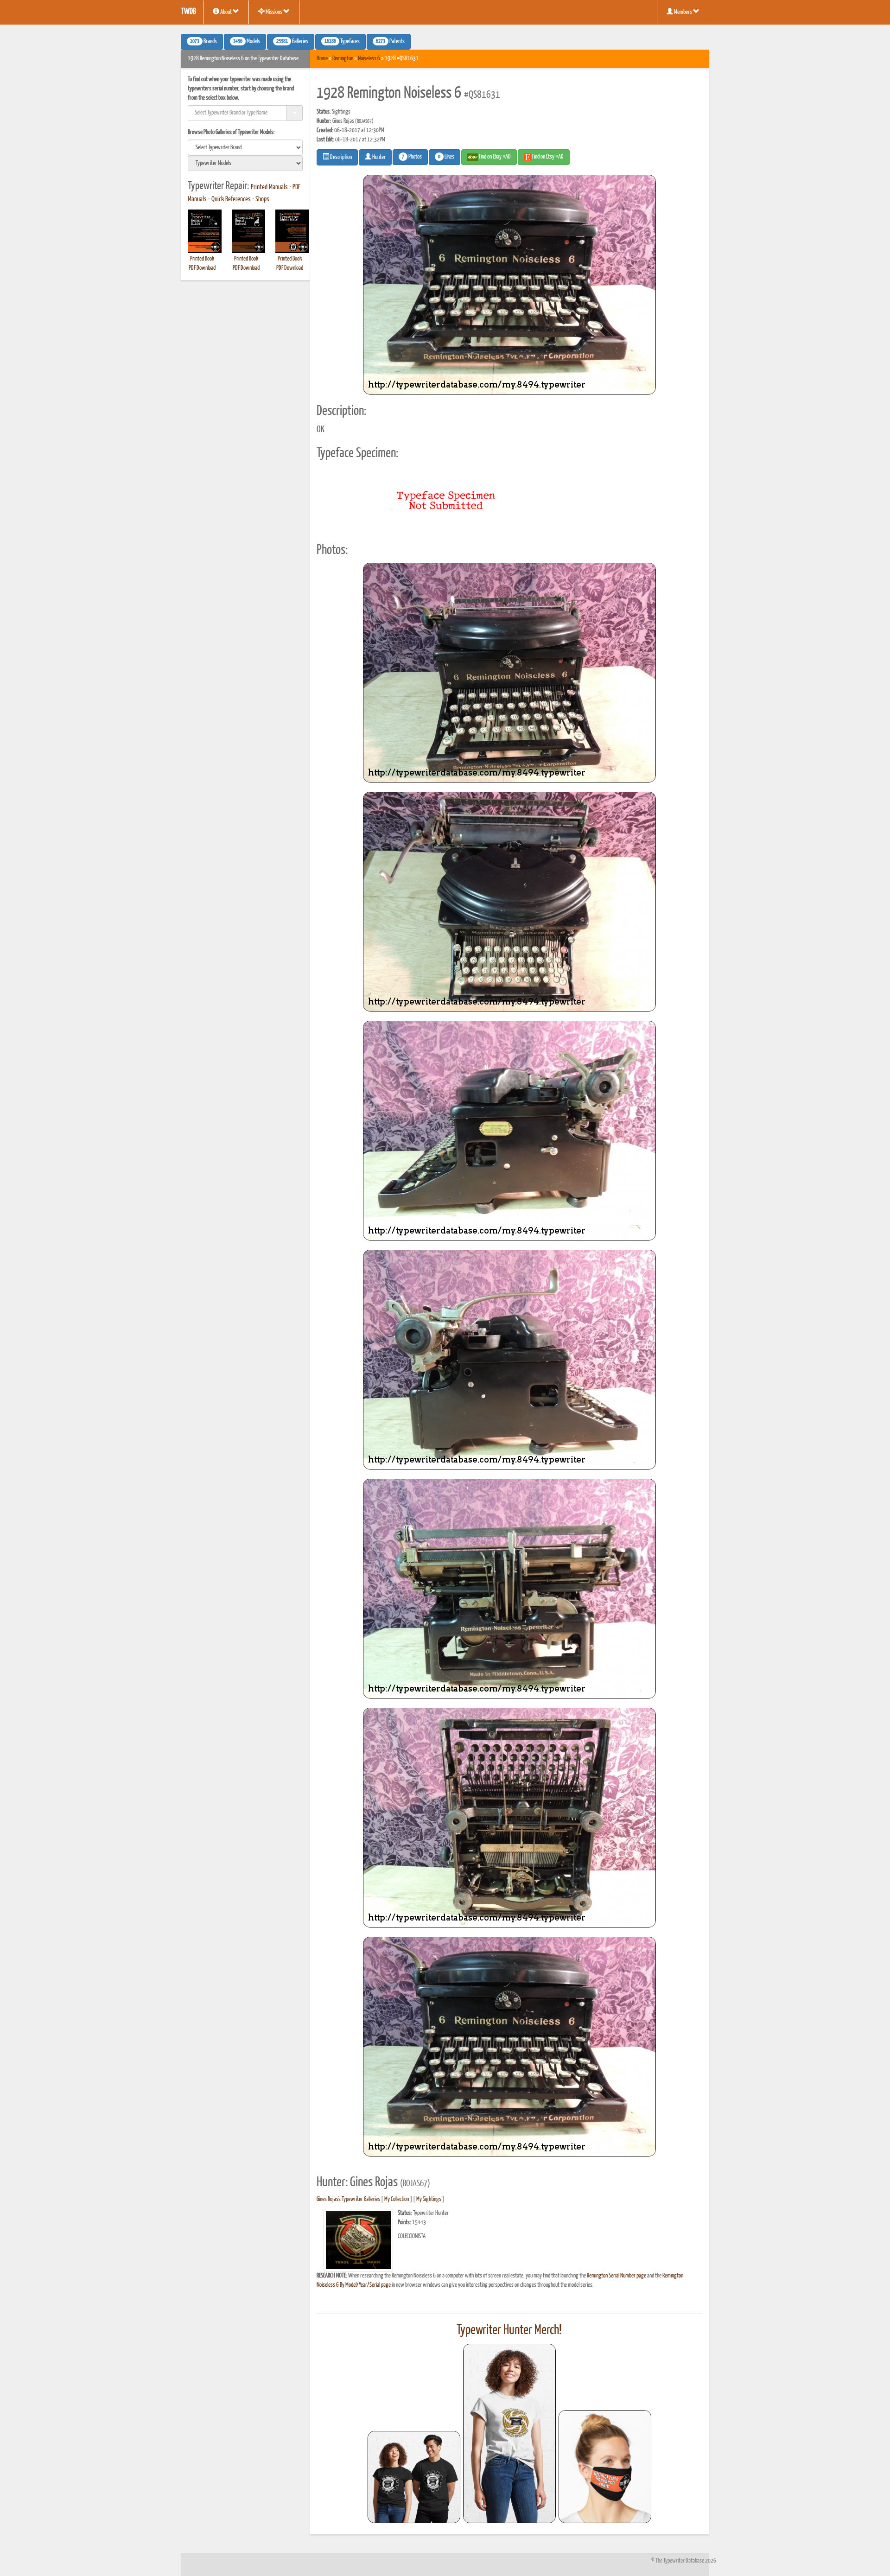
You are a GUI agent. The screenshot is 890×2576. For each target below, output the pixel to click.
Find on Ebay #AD (494, 157)
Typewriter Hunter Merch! (509, 2330)
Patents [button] (390, 42)
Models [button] (247, 42)
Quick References (231, 199)
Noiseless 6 (369, 59)
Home (322, 59)
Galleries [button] (292, 42)
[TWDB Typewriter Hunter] (414, 2477)
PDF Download (202, 268)
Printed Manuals (269, 187)
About (226, 12)
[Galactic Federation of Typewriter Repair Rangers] (509, 2434)
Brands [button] (203, 42)
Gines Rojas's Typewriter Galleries (348, 2199)
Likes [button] (446, 157)
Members (683, 12)
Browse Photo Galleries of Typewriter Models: (231, 132)
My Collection (397, 2199)
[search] (245, 147)
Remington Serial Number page (617, 2276)
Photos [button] (412, 157)
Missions (274, 12)
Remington (343, 59)
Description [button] (340, 157)
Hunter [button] (378, 157)
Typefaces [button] (342, 42)
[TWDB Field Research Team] (605, 2467)
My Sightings (429, 2199)
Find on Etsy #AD (547, 157)
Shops (262, 199)
